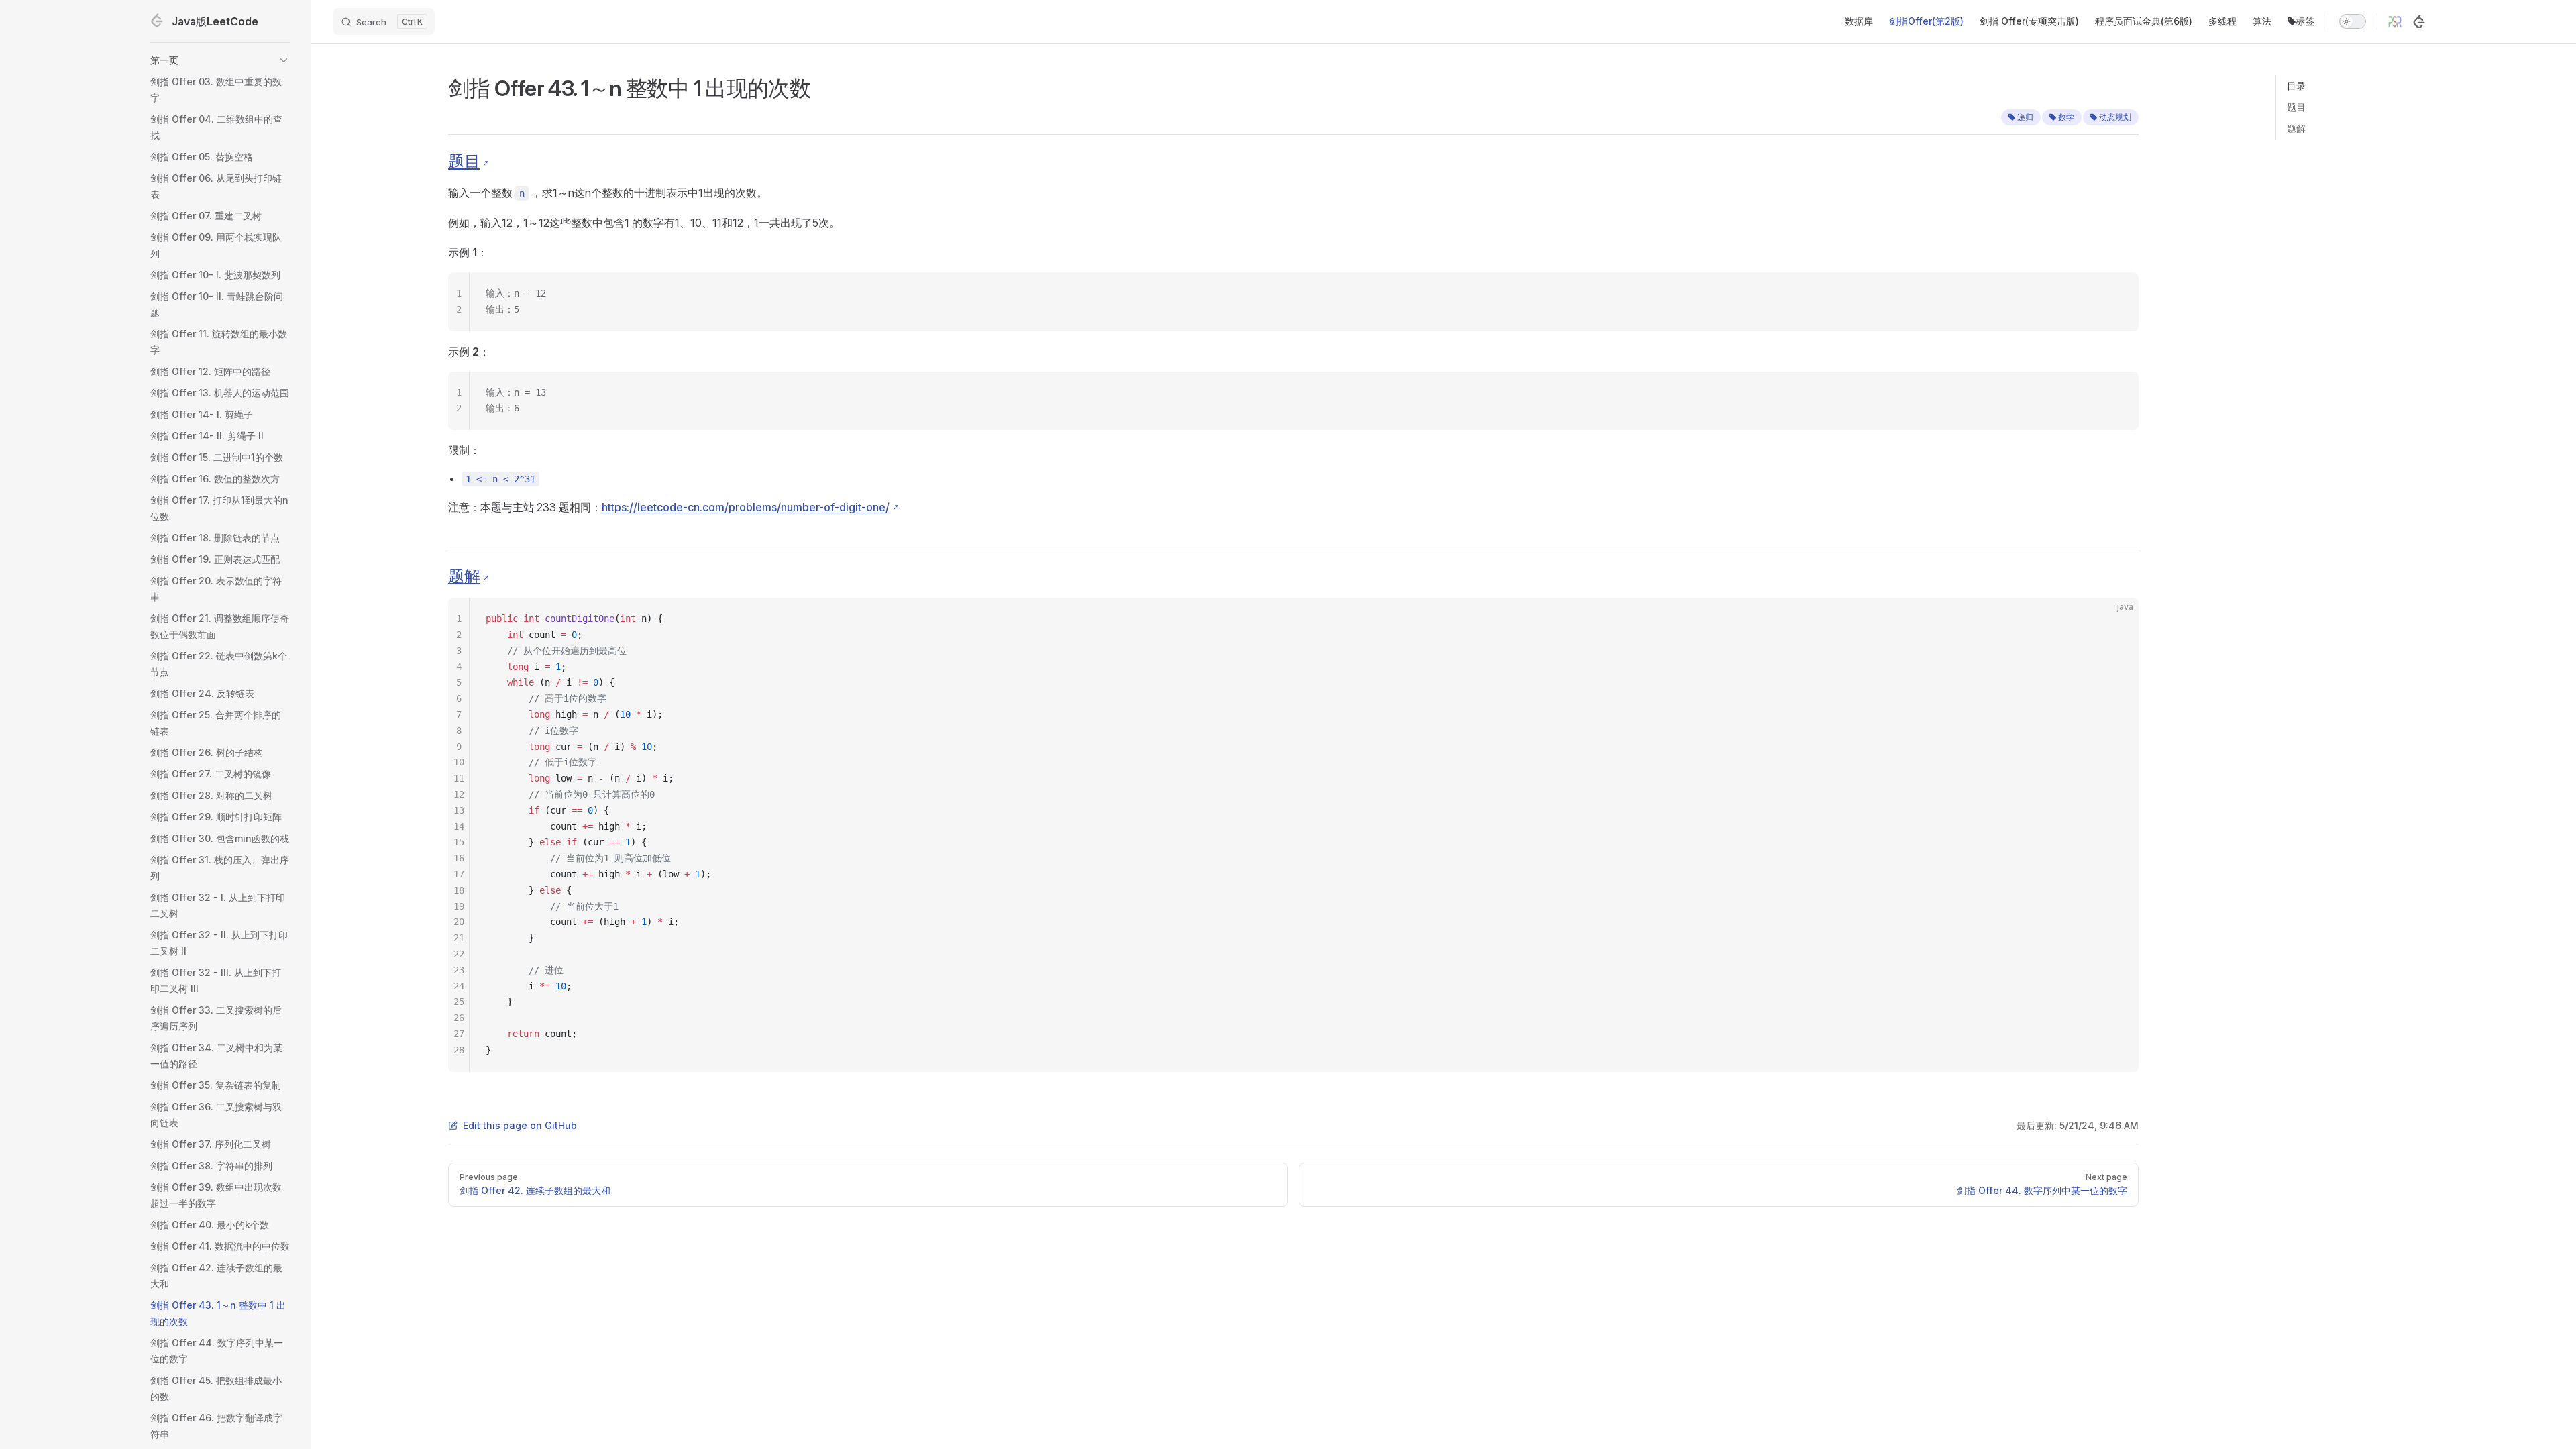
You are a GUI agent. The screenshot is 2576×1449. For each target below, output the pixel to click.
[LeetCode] (2419, 21)
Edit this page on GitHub (520, 1125)
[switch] (2353, 21)
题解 (2296, 128)
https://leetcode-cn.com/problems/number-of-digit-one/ (746, 507)
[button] (220, 60)
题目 (2296, 107)
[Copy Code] (2117, 294)
